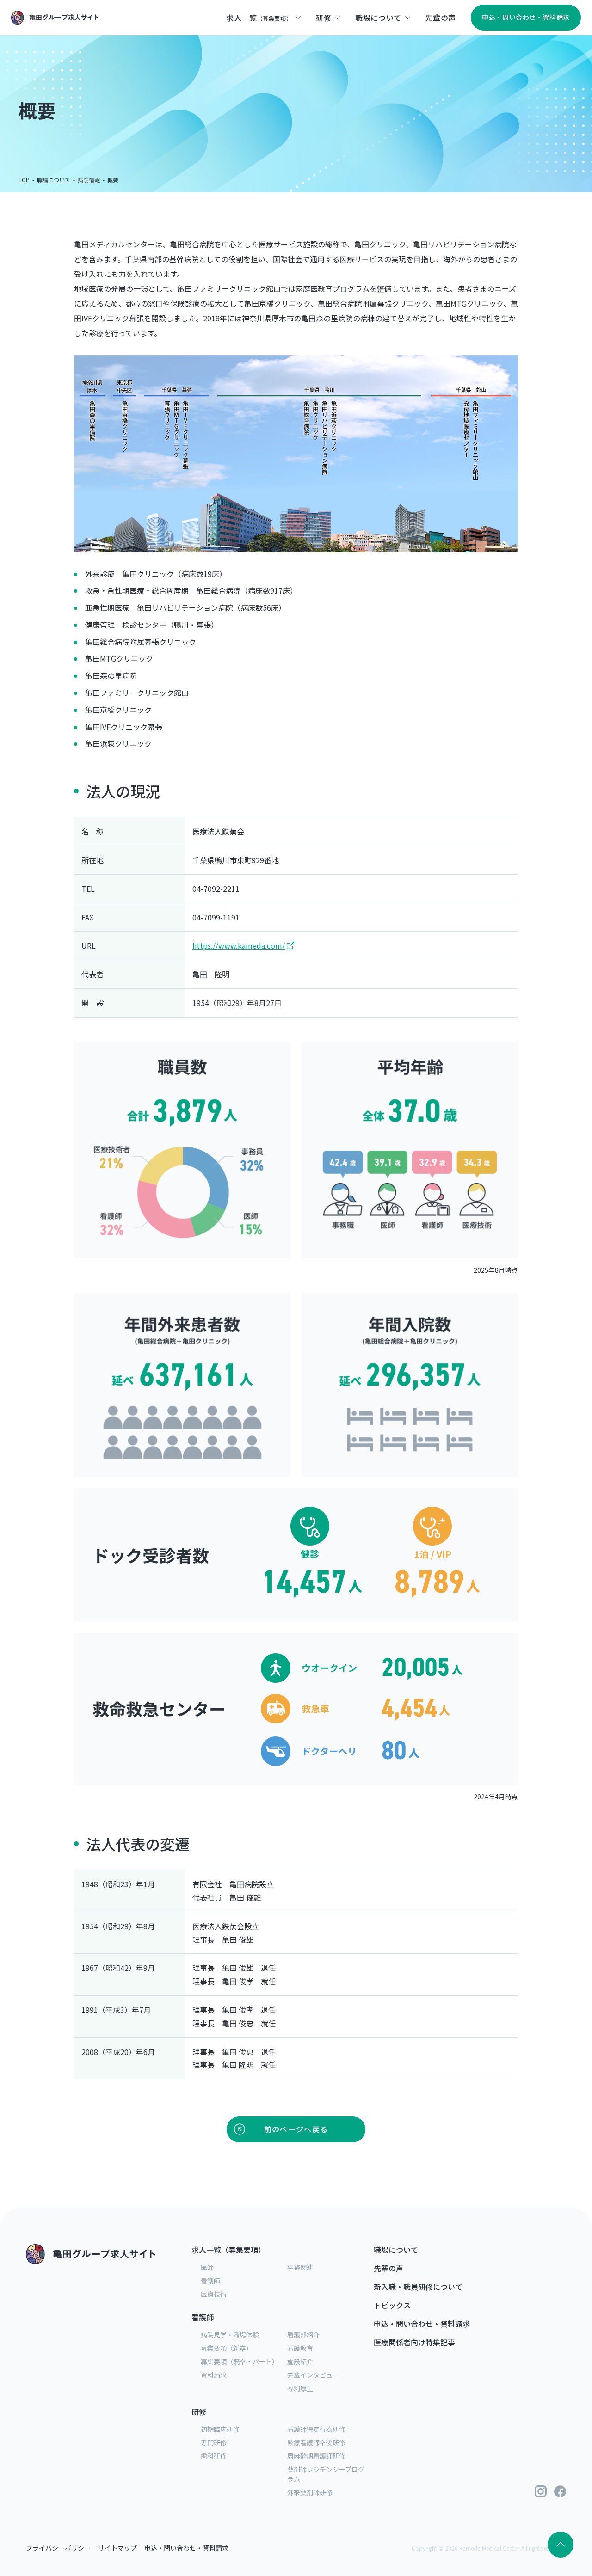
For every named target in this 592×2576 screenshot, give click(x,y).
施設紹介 (300, 2361)
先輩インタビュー (313, 2375)
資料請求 (214, 2375)
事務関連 (300, 2267)
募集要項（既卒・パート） (240, 2361)
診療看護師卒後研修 (316, 2442)
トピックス (392, 2305)
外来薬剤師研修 (310, 2492)
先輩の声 (388, 2268)
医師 (207, 2267)
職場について (54, 180)
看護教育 (300, 2348)
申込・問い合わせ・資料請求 (422, 2324)
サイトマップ (117, 2548)
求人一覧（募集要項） (228, 2250)
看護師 (210, 2281)
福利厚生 (300, 2388)
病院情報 (89, 180)
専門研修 (214, 2442)
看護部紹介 (303, 2335)
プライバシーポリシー (58, 2548)
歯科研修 (214, 2456)
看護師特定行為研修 (316, 2429)
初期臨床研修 (220, 2429)
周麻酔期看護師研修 (316, 2456)
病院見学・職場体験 (230, 2335)
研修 (199, 2411)
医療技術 (214, 2294)
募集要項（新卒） (227, 2348)
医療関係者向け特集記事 (414, 2342)
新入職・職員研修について (418, 2287)
